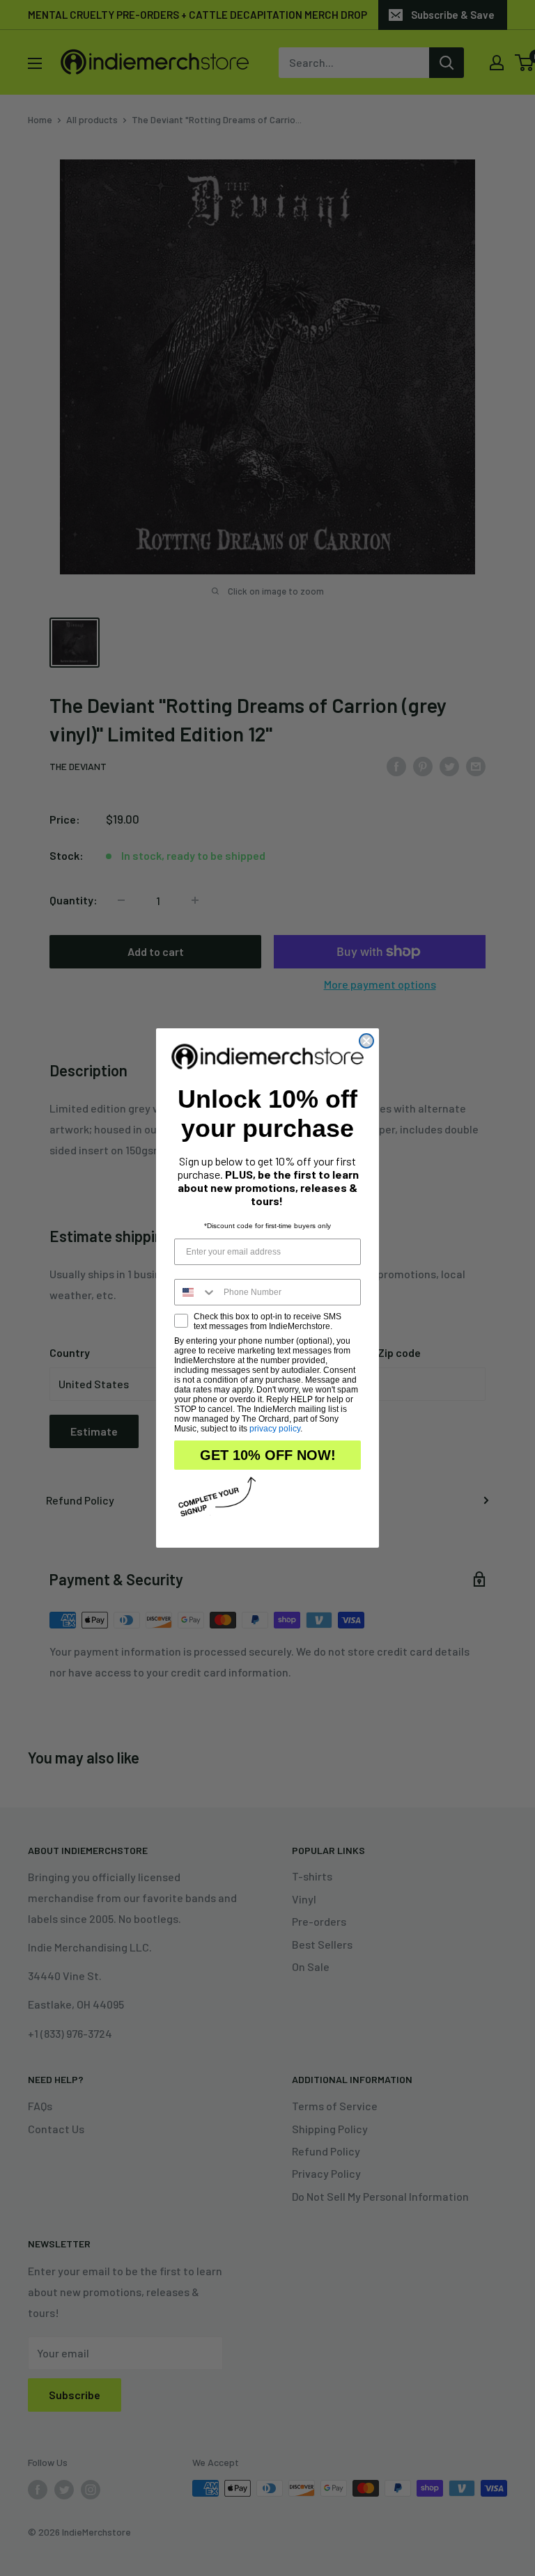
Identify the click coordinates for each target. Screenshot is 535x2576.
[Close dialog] (366, 1041)
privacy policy (275, 1429)
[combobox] (196, 1292)
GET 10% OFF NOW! (268, 1455)
